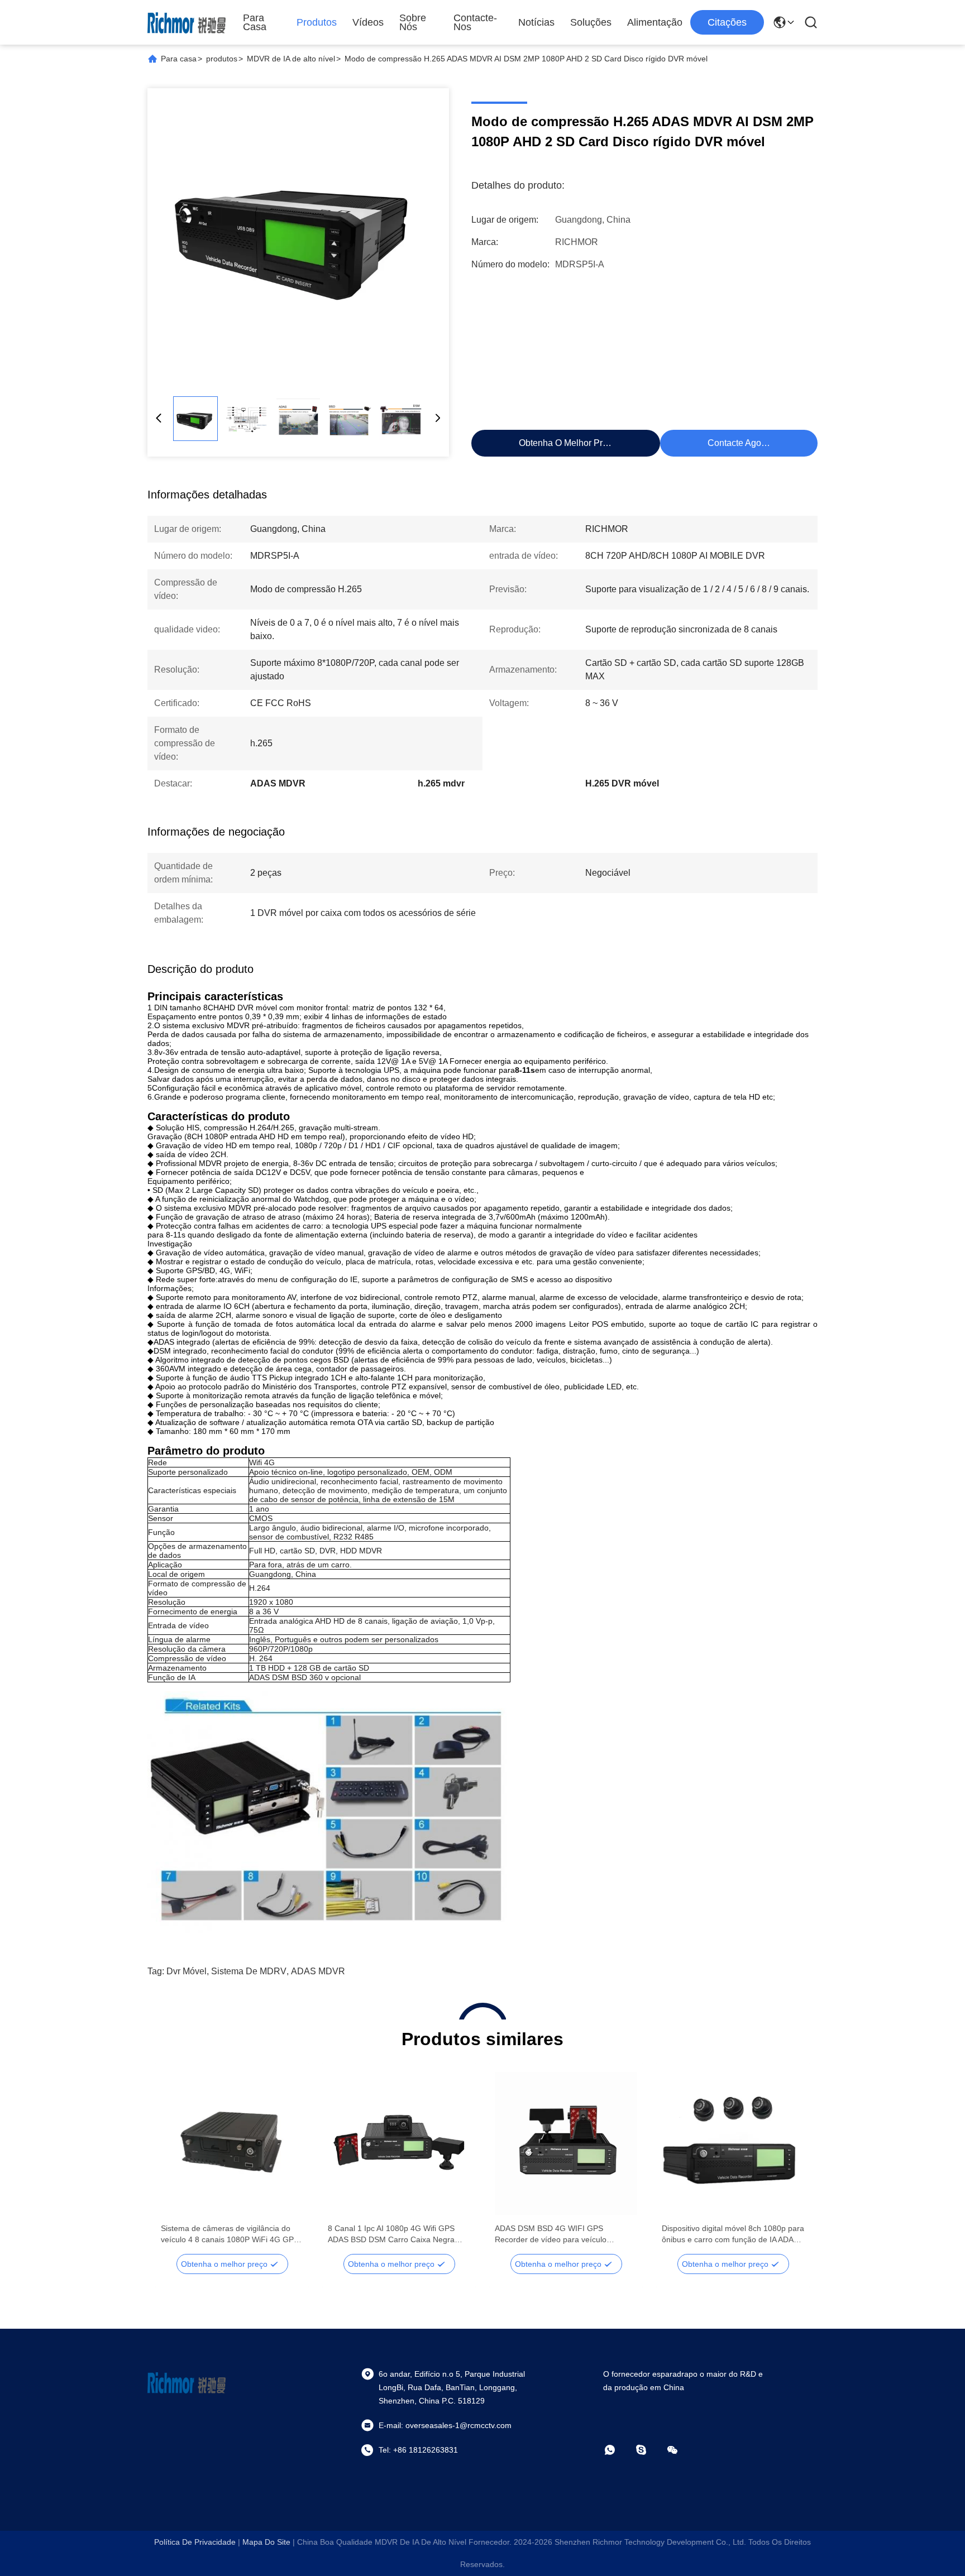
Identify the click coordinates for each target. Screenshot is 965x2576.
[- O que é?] (618, 2450)
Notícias (536, 22)
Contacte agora (738, 443)
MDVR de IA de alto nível (291, 59)
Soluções (591, 22)
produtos (222, 59)
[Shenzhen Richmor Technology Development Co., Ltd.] (187, 22)
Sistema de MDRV (249, 1971)
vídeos (368, 22)
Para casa (255, 22)
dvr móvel (187, 1971)
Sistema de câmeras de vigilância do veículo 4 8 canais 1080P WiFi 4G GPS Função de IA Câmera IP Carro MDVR (230, 2234)
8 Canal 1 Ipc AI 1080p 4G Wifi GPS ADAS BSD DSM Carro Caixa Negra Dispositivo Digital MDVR (391, 2234)
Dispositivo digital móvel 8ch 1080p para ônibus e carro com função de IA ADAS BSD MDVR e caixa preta (733, 2234)
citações (727, 22)
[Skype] (649, 2450)
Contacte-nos (475, 22)
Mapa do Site (266, 2542)
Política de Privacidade (195, 2542)
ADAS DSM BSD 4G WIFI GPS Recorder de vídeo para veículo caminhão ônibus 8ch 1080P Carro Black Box (556, 2234)
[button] (175, 2163)
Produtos (317, 22)
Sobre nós (413, 22)
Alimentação (655, 22)
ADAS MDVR (318, 1971)
